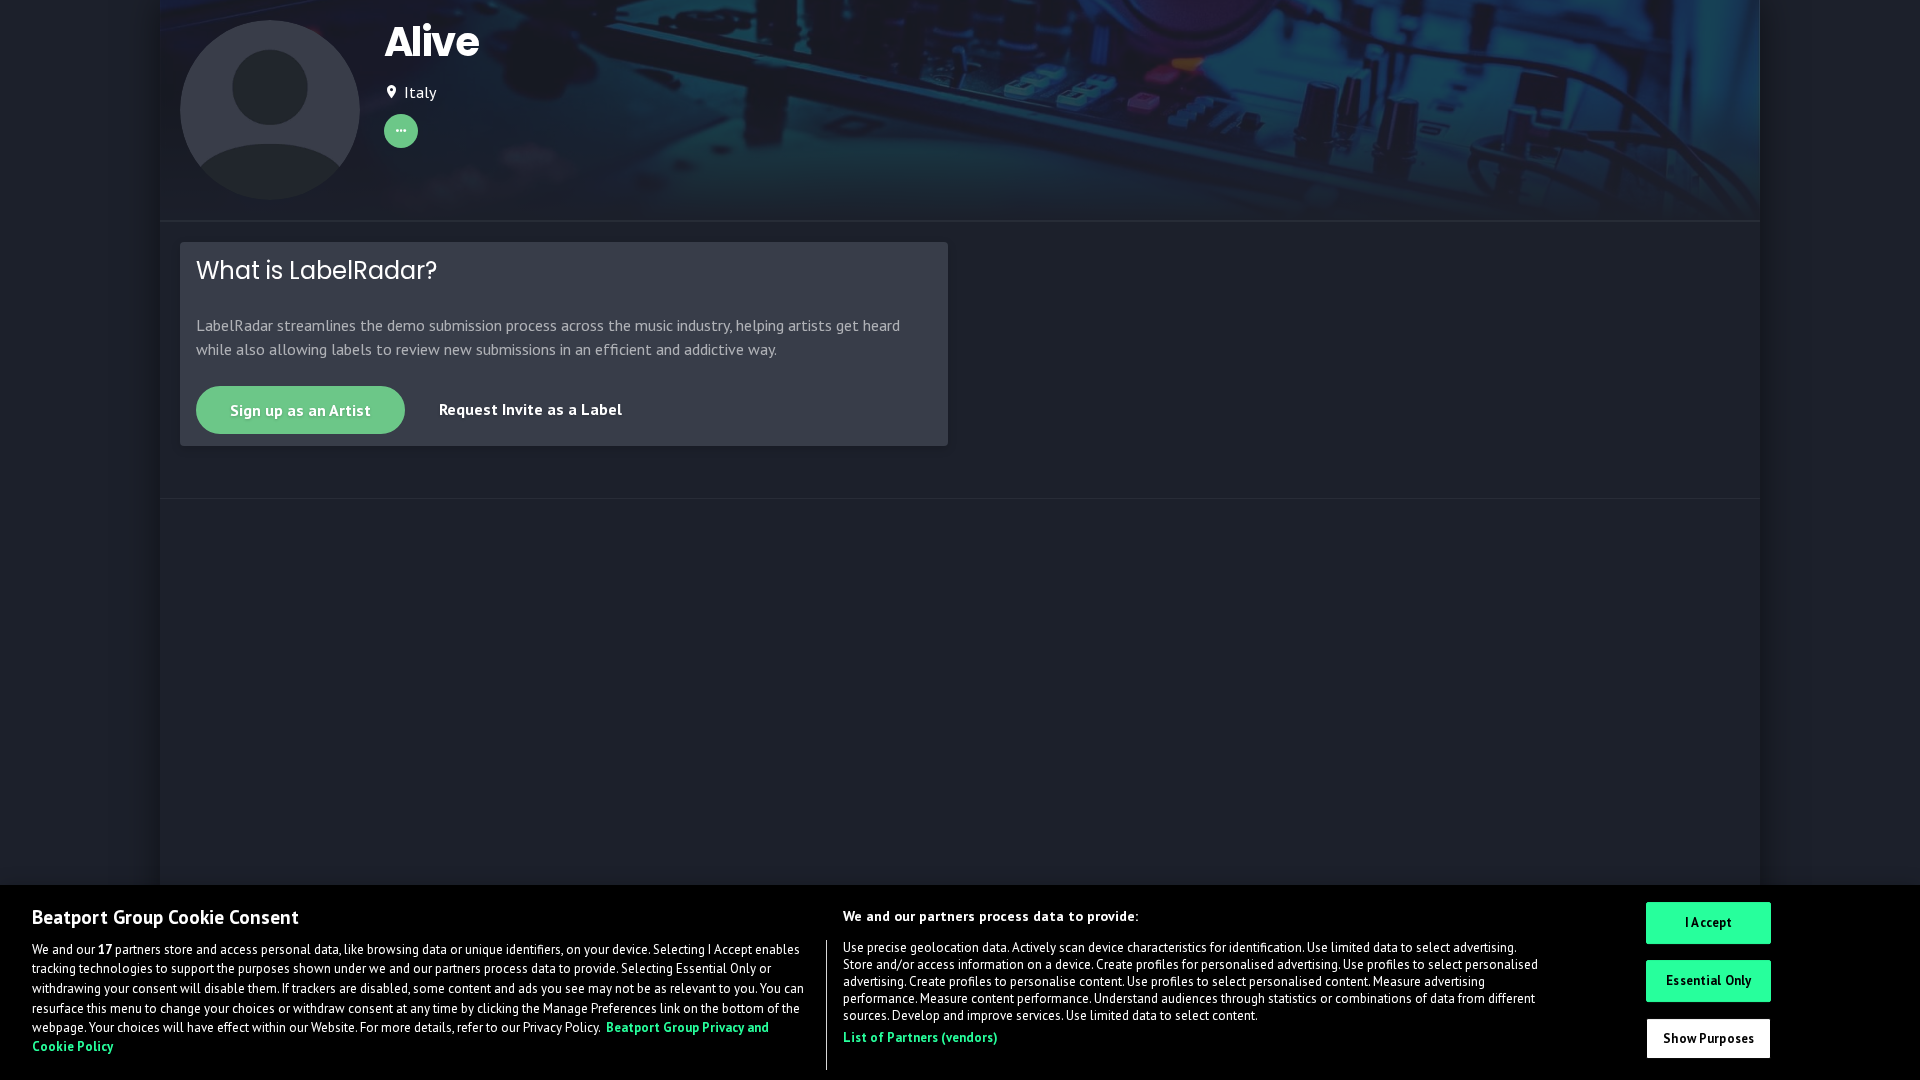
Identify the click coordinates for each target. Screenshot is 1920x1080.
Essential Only (1708, 980)
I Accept (1708, 923)
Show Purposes (1708, 1038)
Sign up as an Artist (300, 410)
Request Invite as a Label (530, 409)
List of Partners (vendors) (920, 1037)
